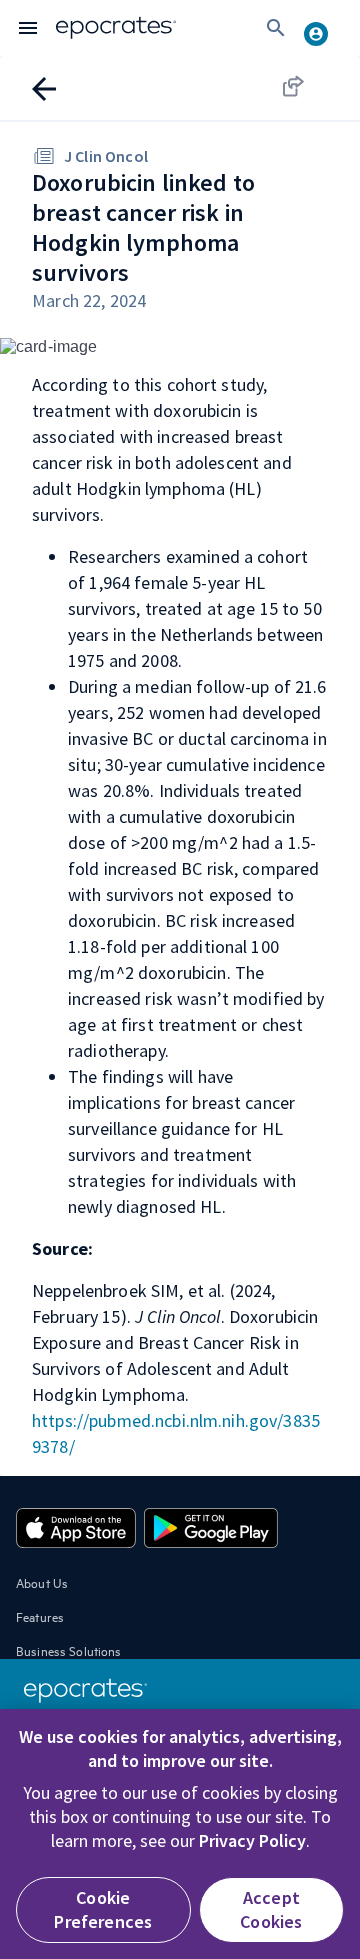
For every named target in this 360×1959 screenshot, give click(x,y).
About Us (42, 1582)
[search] (276, 28)
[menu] (28, 28)
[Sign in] (324, 28)
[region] (180, 1834)
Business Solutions (69, 1650)
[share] (312, 86)
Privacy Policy (252, 1840)
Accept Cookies (271, 1909)
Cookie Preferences (103, 1909)
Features (40, 1616)
